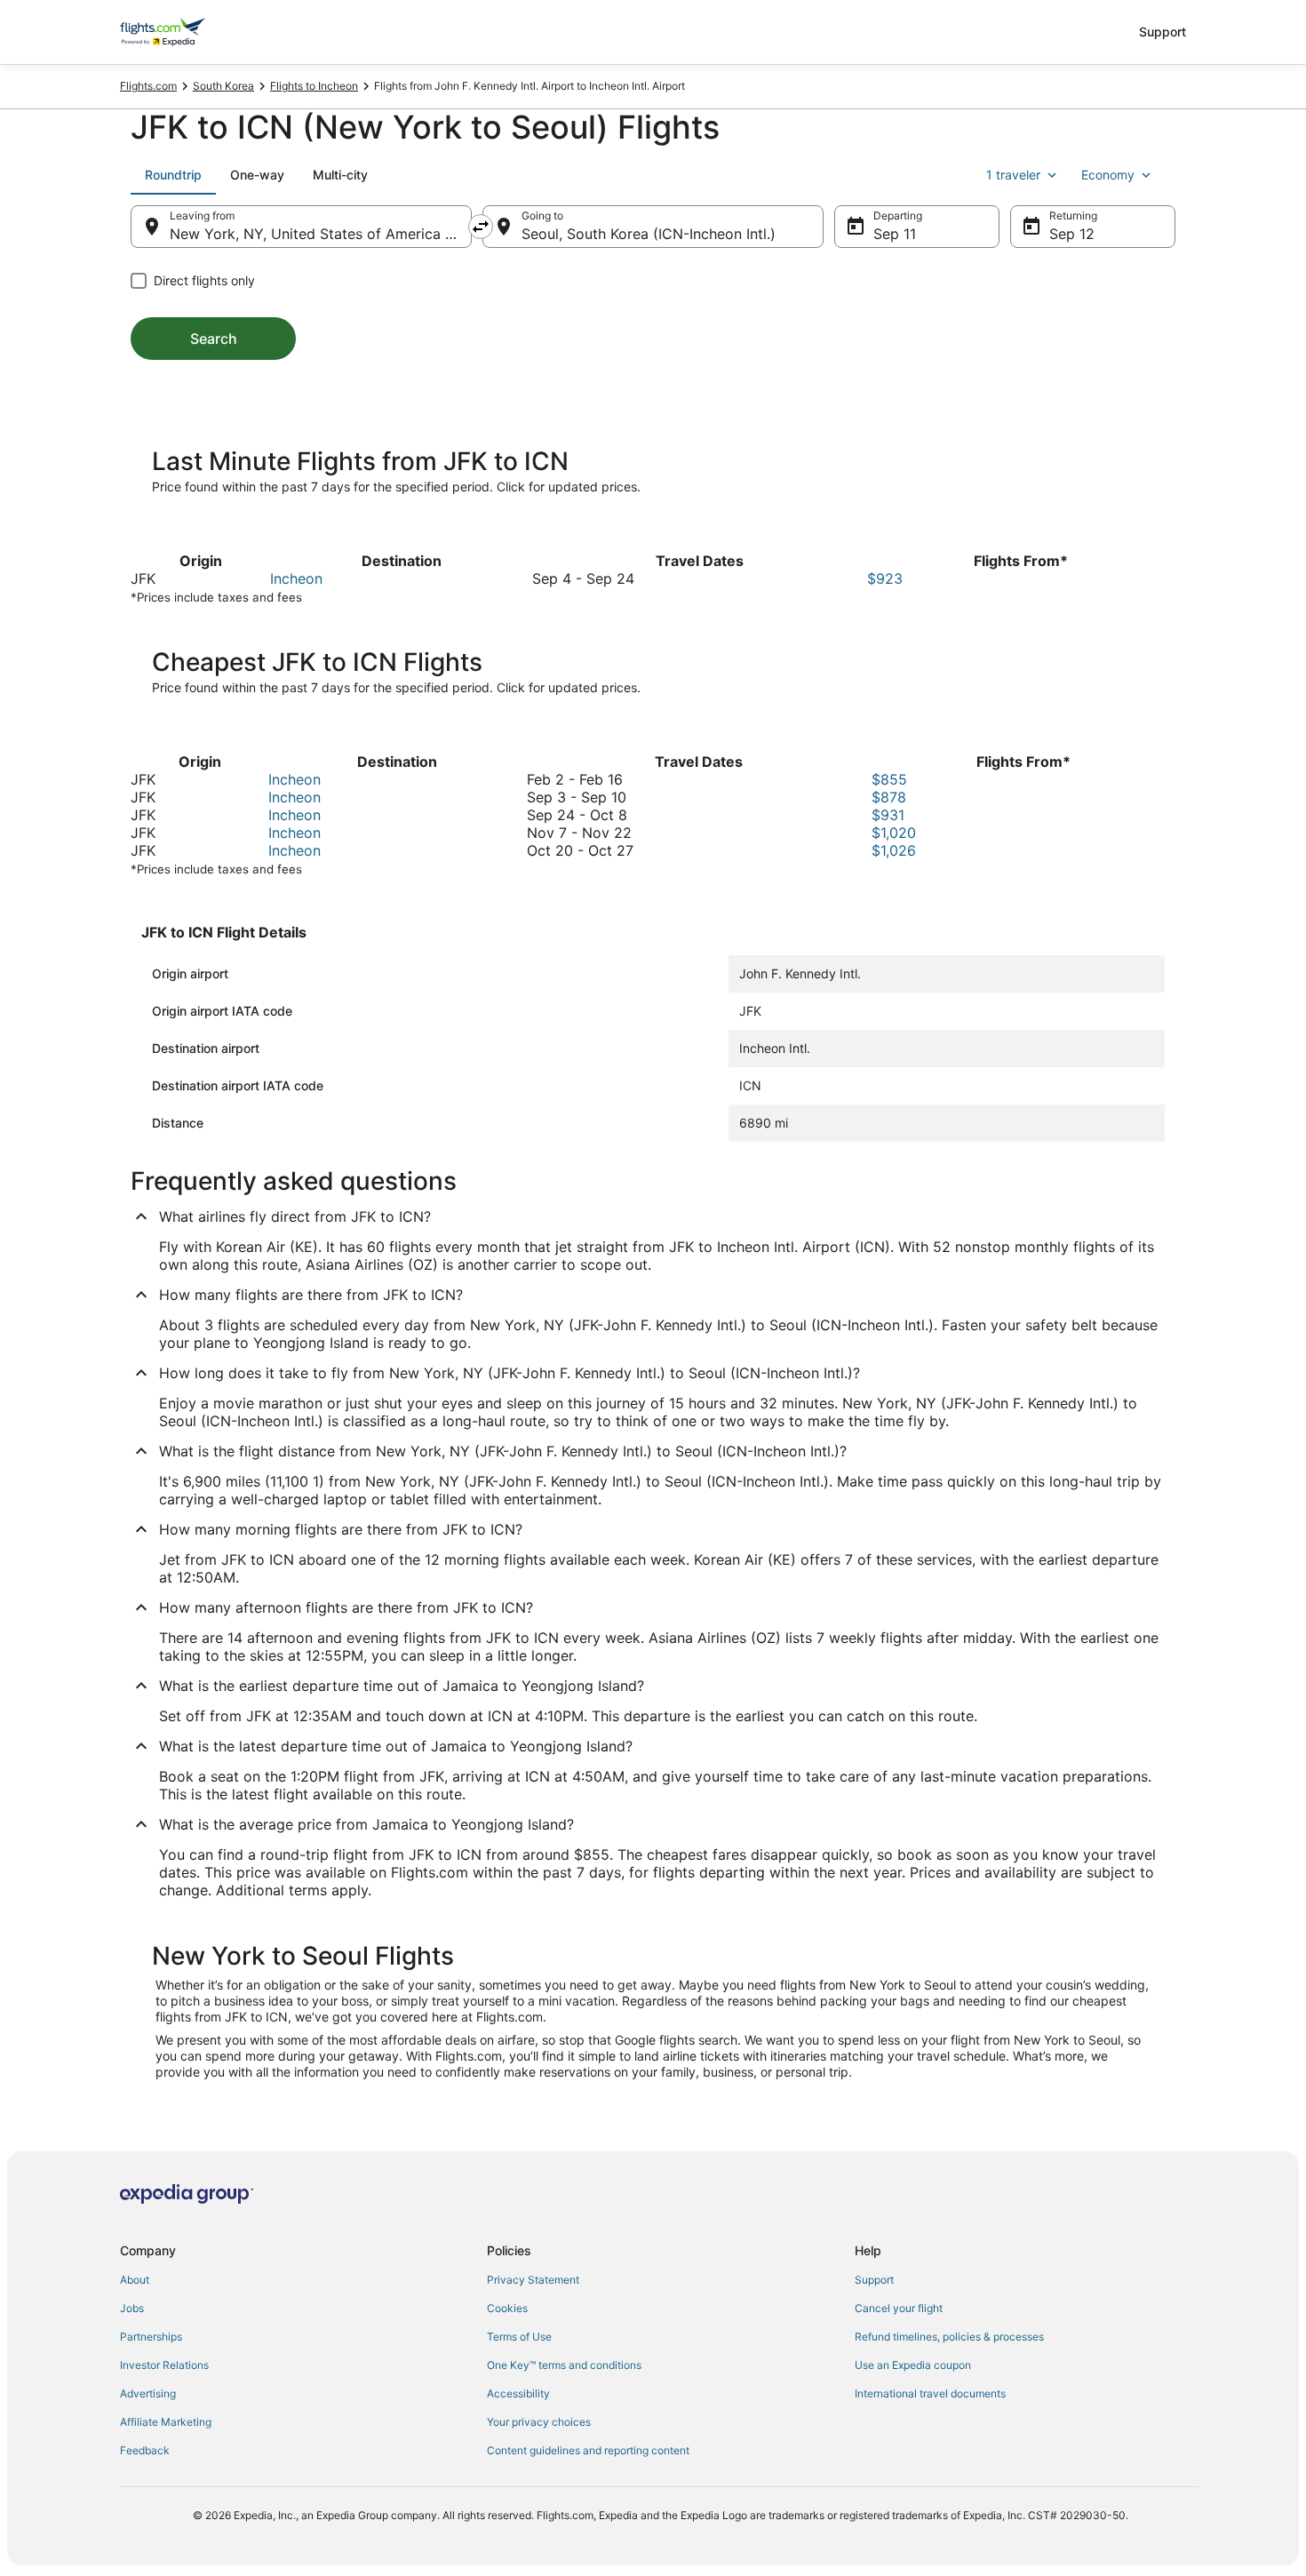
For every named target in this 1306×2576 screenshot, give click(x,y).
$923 (885, 578)
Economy (1108, 175)
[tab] (173, 175)
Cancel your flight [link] (899, 2308)
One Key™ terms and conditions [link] (564, 2365)
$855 (889, 779)
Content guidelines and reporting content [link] (588, 2450)
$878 (889, 797)
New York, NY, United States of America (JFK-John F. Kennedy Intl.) (321, 234)
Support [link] (874, 2280)
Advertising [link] (148, 2393)
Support (1163, 32)
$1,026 (894, 850)
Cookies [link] (507, 2308)
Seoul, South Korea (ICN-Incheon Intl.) (649, 234)
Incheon (296, 578)
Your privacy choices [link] (539, 2422)
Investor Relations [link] (164, 2365)
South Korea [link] (223, 86)
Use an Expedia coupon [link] (913, 2365)
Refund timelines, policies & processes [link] (949, 2337)
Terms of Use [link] (519, 2337)
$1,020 (894, 833)
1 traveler (1013, 175)
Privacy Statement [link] (533, 2280)
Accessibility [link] (518, 2393)
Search (214, 339)
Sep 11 (895, 234)
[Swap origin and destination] (481, 227)
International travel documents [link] (930, 2393)
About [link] (135, 2280)
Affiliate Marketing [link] (166, 2422)
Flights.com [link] (148, 86)
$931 (888, 815)
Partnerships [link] (151, 2337)
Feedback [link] (145, 2450)
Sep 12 (1072, 234)
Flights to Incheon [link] (314, 86)
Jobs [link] (132, 2308)
